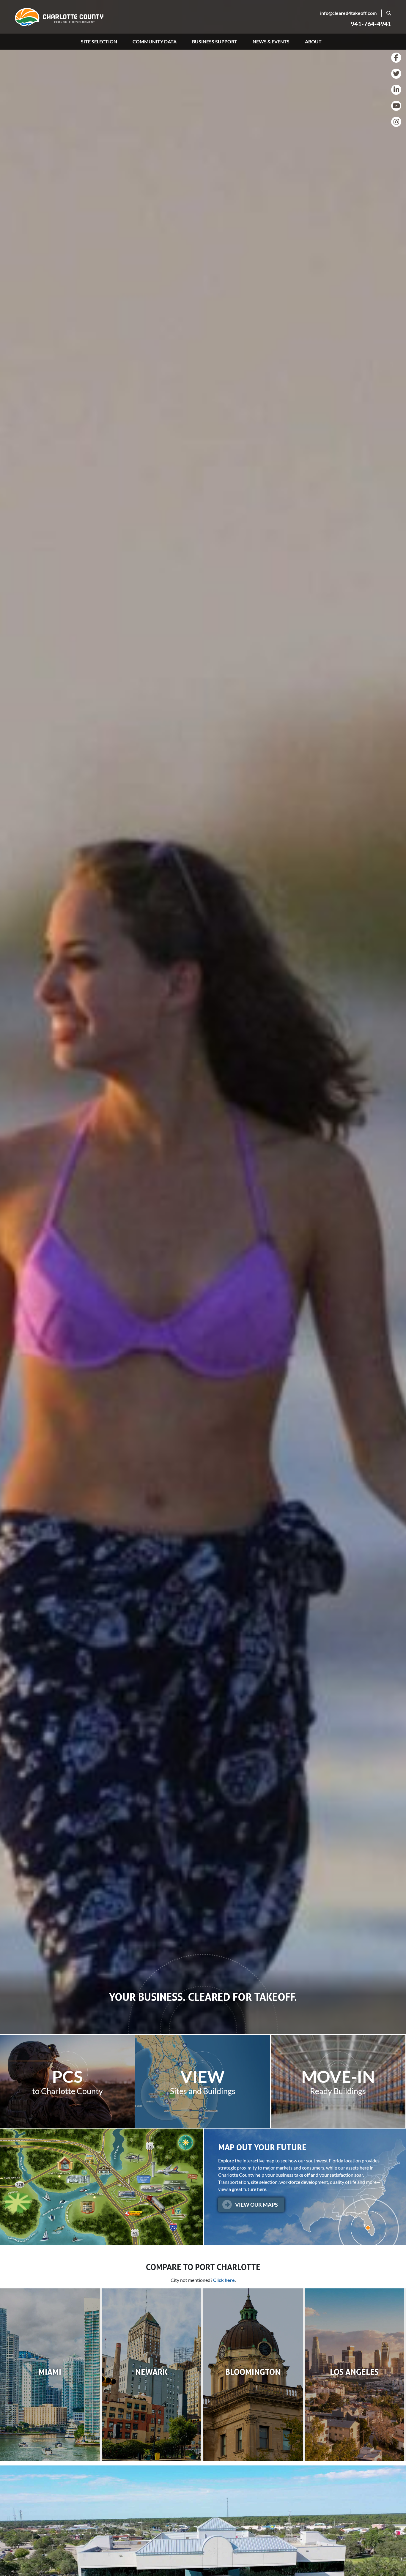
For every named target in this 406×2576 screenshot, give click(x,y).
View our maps (256, 2205)
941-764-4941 (371, 24)
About (313, 41)
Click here (224, 2280)
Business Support (215, 41)
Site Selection (99, 41)
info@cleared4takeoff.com (348, 13)
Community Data (155, 41)
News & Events (271, 41)
